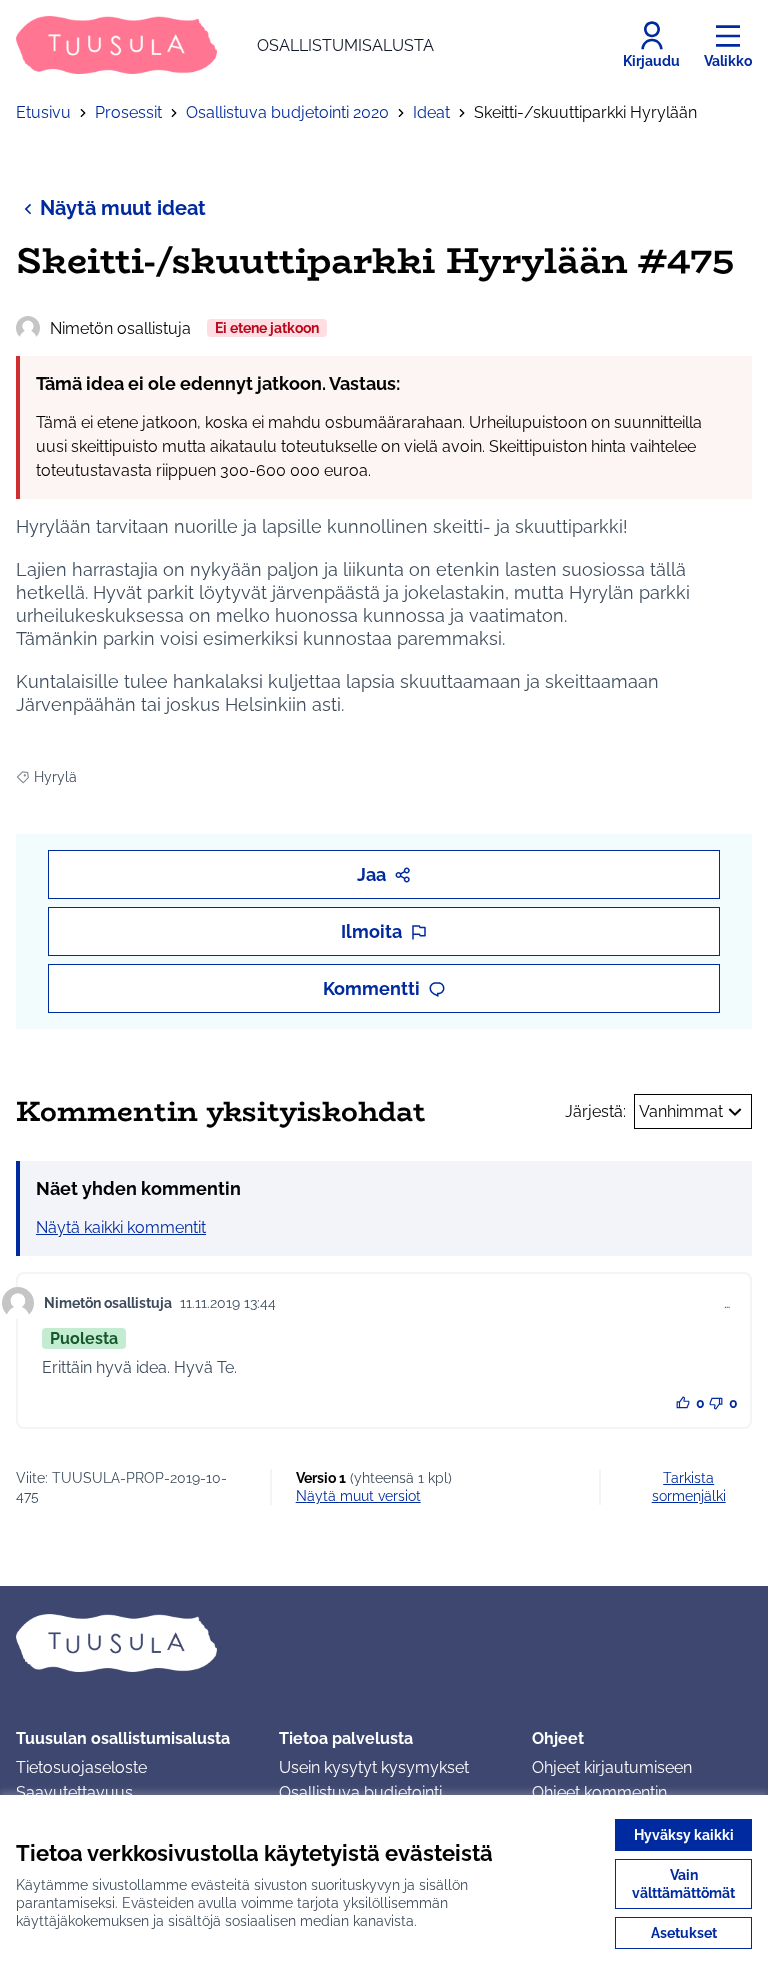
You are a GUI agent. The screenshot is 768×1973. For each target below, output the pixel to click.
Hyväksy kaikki (684, 1835)
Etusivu (43, 112)
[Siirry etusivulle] (384, 1643)
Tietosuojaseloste (81, 1767)
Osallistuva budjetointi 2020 (287, 112)
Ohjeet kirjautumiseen (612, 1767)
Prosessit (128, 112)
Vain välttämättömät (683, 1884)
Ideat (431, 112)
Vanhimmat (681, 1111)
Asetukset (684, 1933)
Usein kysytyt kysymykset (374, 1767)
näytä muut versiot (358, 1496)
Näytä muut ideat (123, 208)
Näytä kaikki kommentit (121, 1227)
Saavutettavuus (74, 1792)
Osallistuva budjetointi (360, 1792)
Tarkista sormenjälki (689, 1487)
